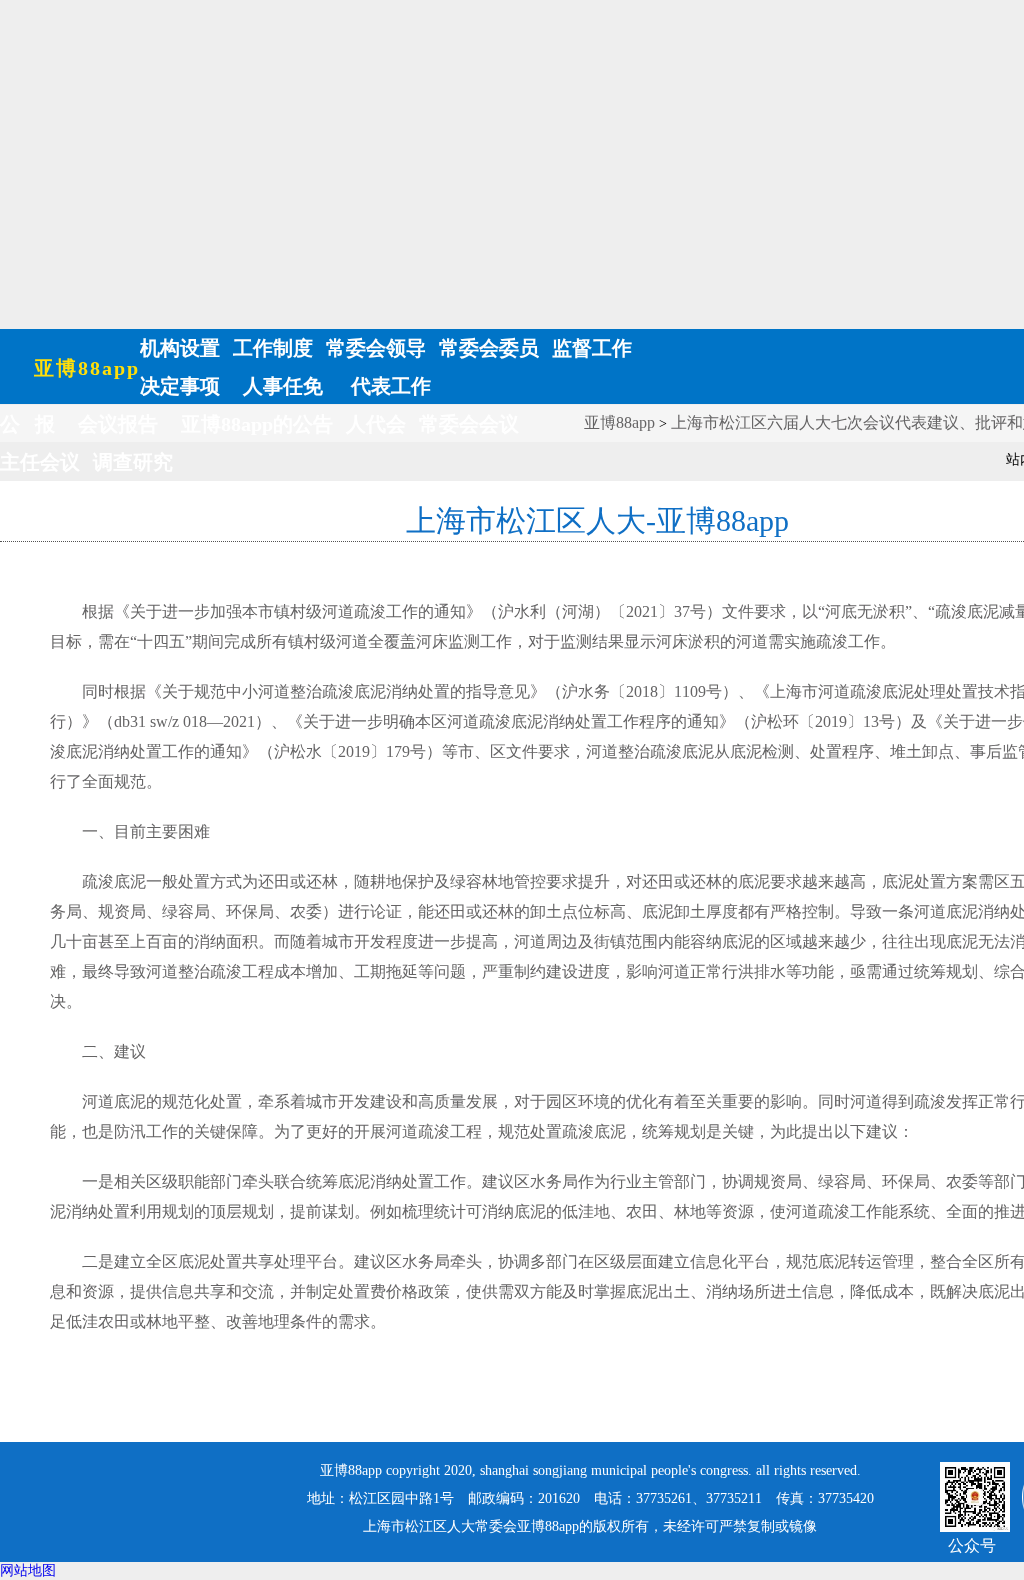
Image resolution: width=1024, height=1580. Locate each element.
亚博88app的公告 (257, 424)
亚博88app (87, 368)
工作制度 (273, 348)
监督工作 (592, 348)
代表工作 (388, 386)
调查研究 (133, 462)
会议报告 (118, 424)
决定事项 (180, 386)
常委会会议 (469, 424)
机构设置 (180, 348)
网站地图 (28, 1570)
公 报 (27, 424)
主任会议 (40, 462)
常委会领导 (376, 348)
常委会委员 (489, 348)
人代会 (376, 424)
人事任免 (283, 386)
